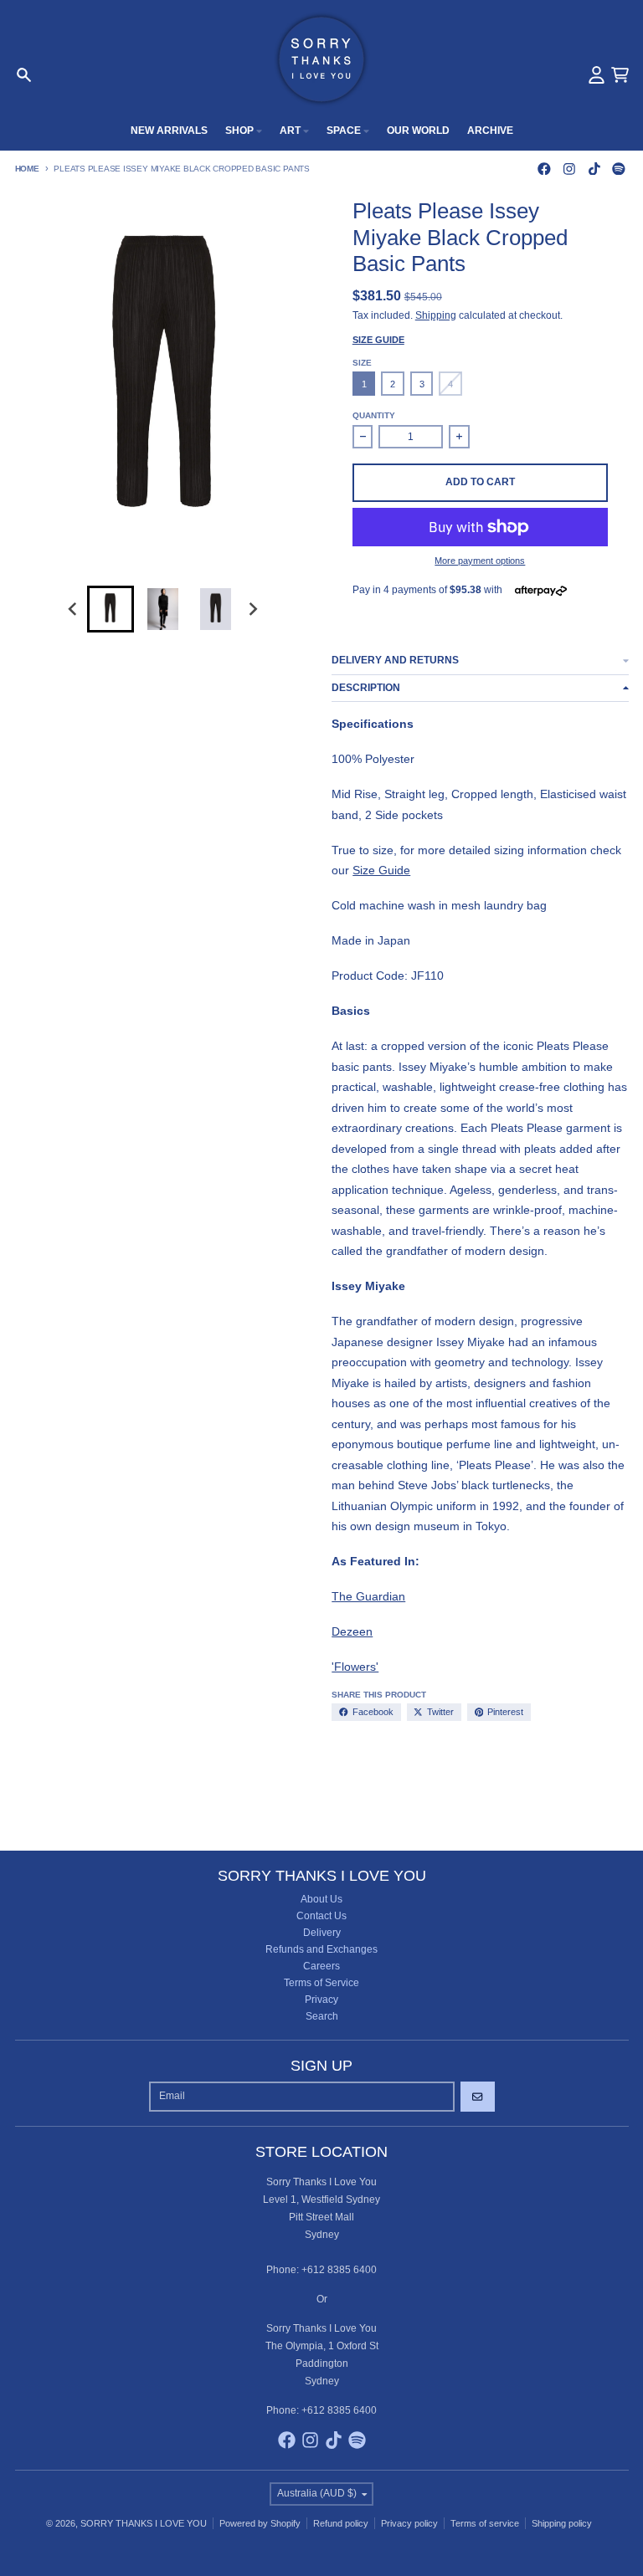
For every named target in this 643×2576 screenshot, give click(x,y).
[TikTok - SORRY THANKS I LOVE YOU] (594, 169)
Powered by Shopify (260, 2523)
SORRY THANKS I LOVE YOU (144, 2523)
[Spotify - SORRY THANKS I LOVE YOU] (619, 169)
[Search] (24, 75)
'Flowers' (355, 1667)
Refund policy (341, 2523)
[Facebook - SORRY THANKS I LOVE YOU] (545, 169)
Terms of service (485, 2523)
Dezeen (352, 1631)
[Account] (597, 75)
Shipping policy (562, 2523)
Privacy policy (409, 2523)
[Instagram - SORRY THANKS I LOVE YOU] (569, 169)
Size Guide (378, 340)
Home (27, 169)
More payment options (480, 561)
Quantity (374, 415)
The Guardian (368, 1596)
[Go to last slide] (74, 609)
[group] (111, 609)
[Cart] (620, 75)
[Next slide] (252, 609)
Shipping (436, 315)
